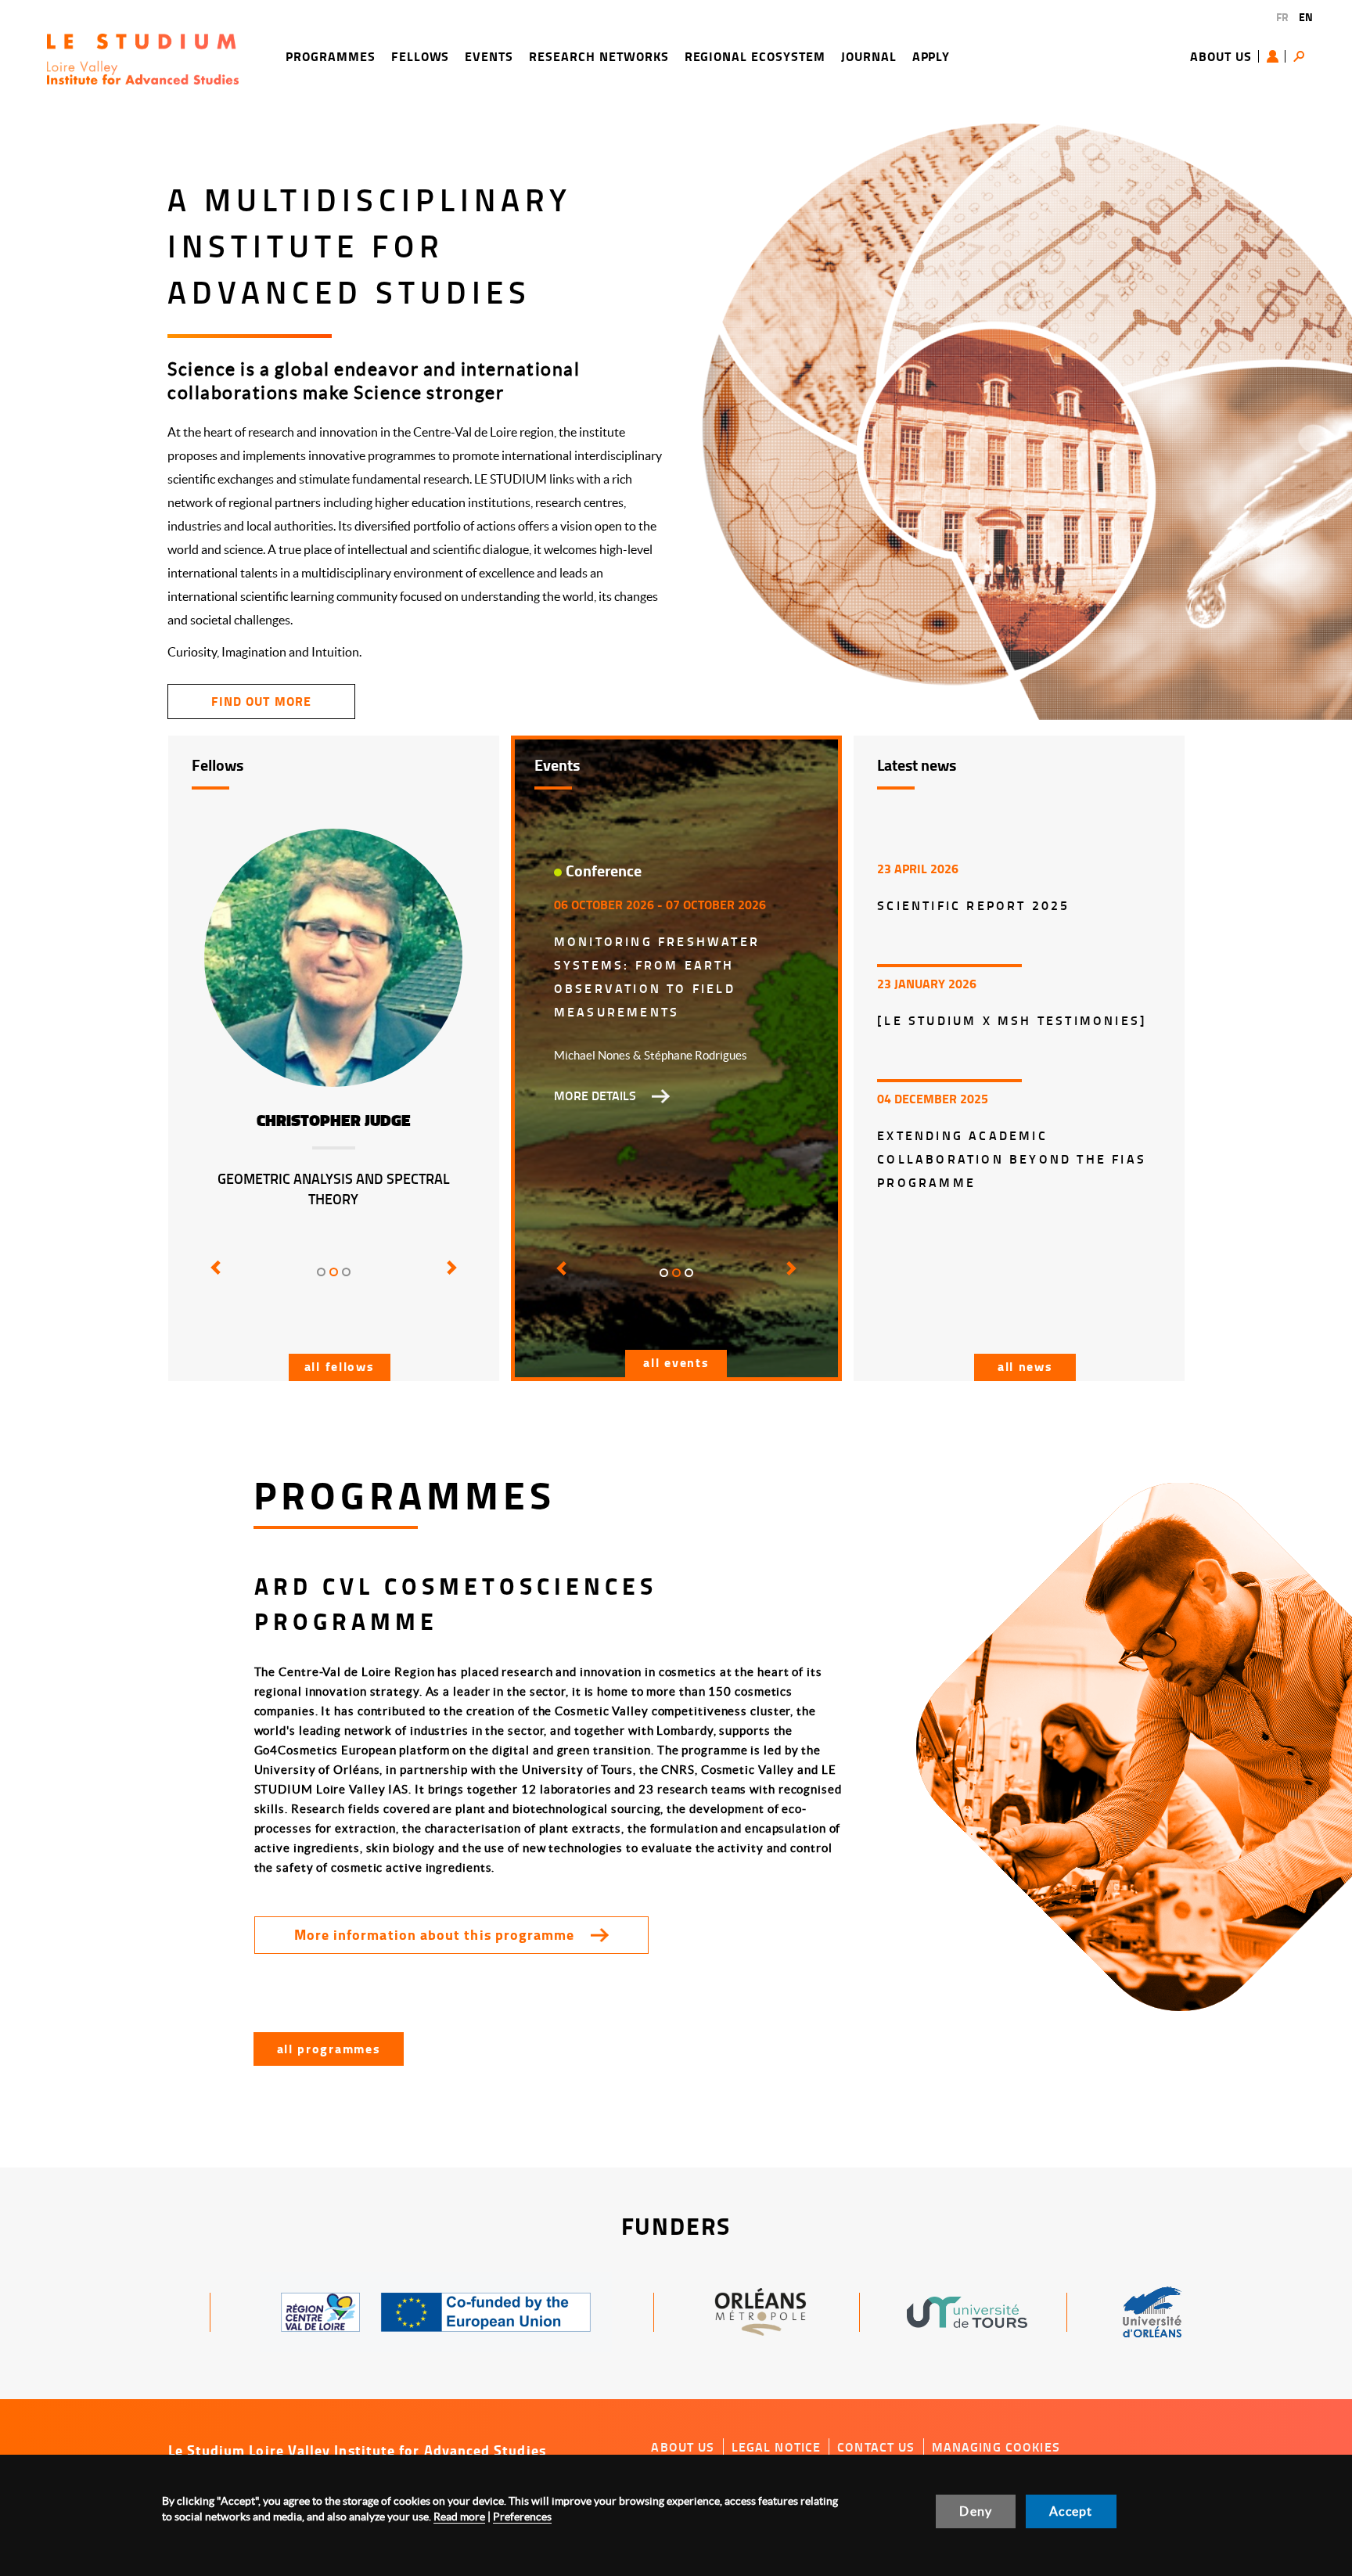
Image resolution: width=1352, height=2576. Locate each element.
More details (595, 1096)
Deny (976, 2511)
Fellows (421, 56)
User (1276, 56)
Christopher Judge (334, 1121)
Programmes (331, 56)
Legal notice (777, 2447)
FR (1282, 17)
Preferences (522, 2517)
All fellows (340, 1366)
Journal (869, 56)
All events (676, 1362)
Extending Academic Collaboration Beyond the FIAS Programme (1012, 1158)
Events (489, 56)
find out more (261, 701)
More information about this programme (435, 1934)
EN (1306, 17)
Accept (1071, 2511)
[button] (213, 1279)
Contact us (876, 2447)
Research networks (599, 56)
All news (1025, 1366)
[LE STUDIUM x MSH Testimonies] (1012, 1020)
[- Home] (143, 57)
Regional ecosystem (755, 56)
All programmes (329, 2048)
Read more (459, 2517)
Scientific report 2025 (973, 905)
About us (1221, 56)
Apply (931, 56)
